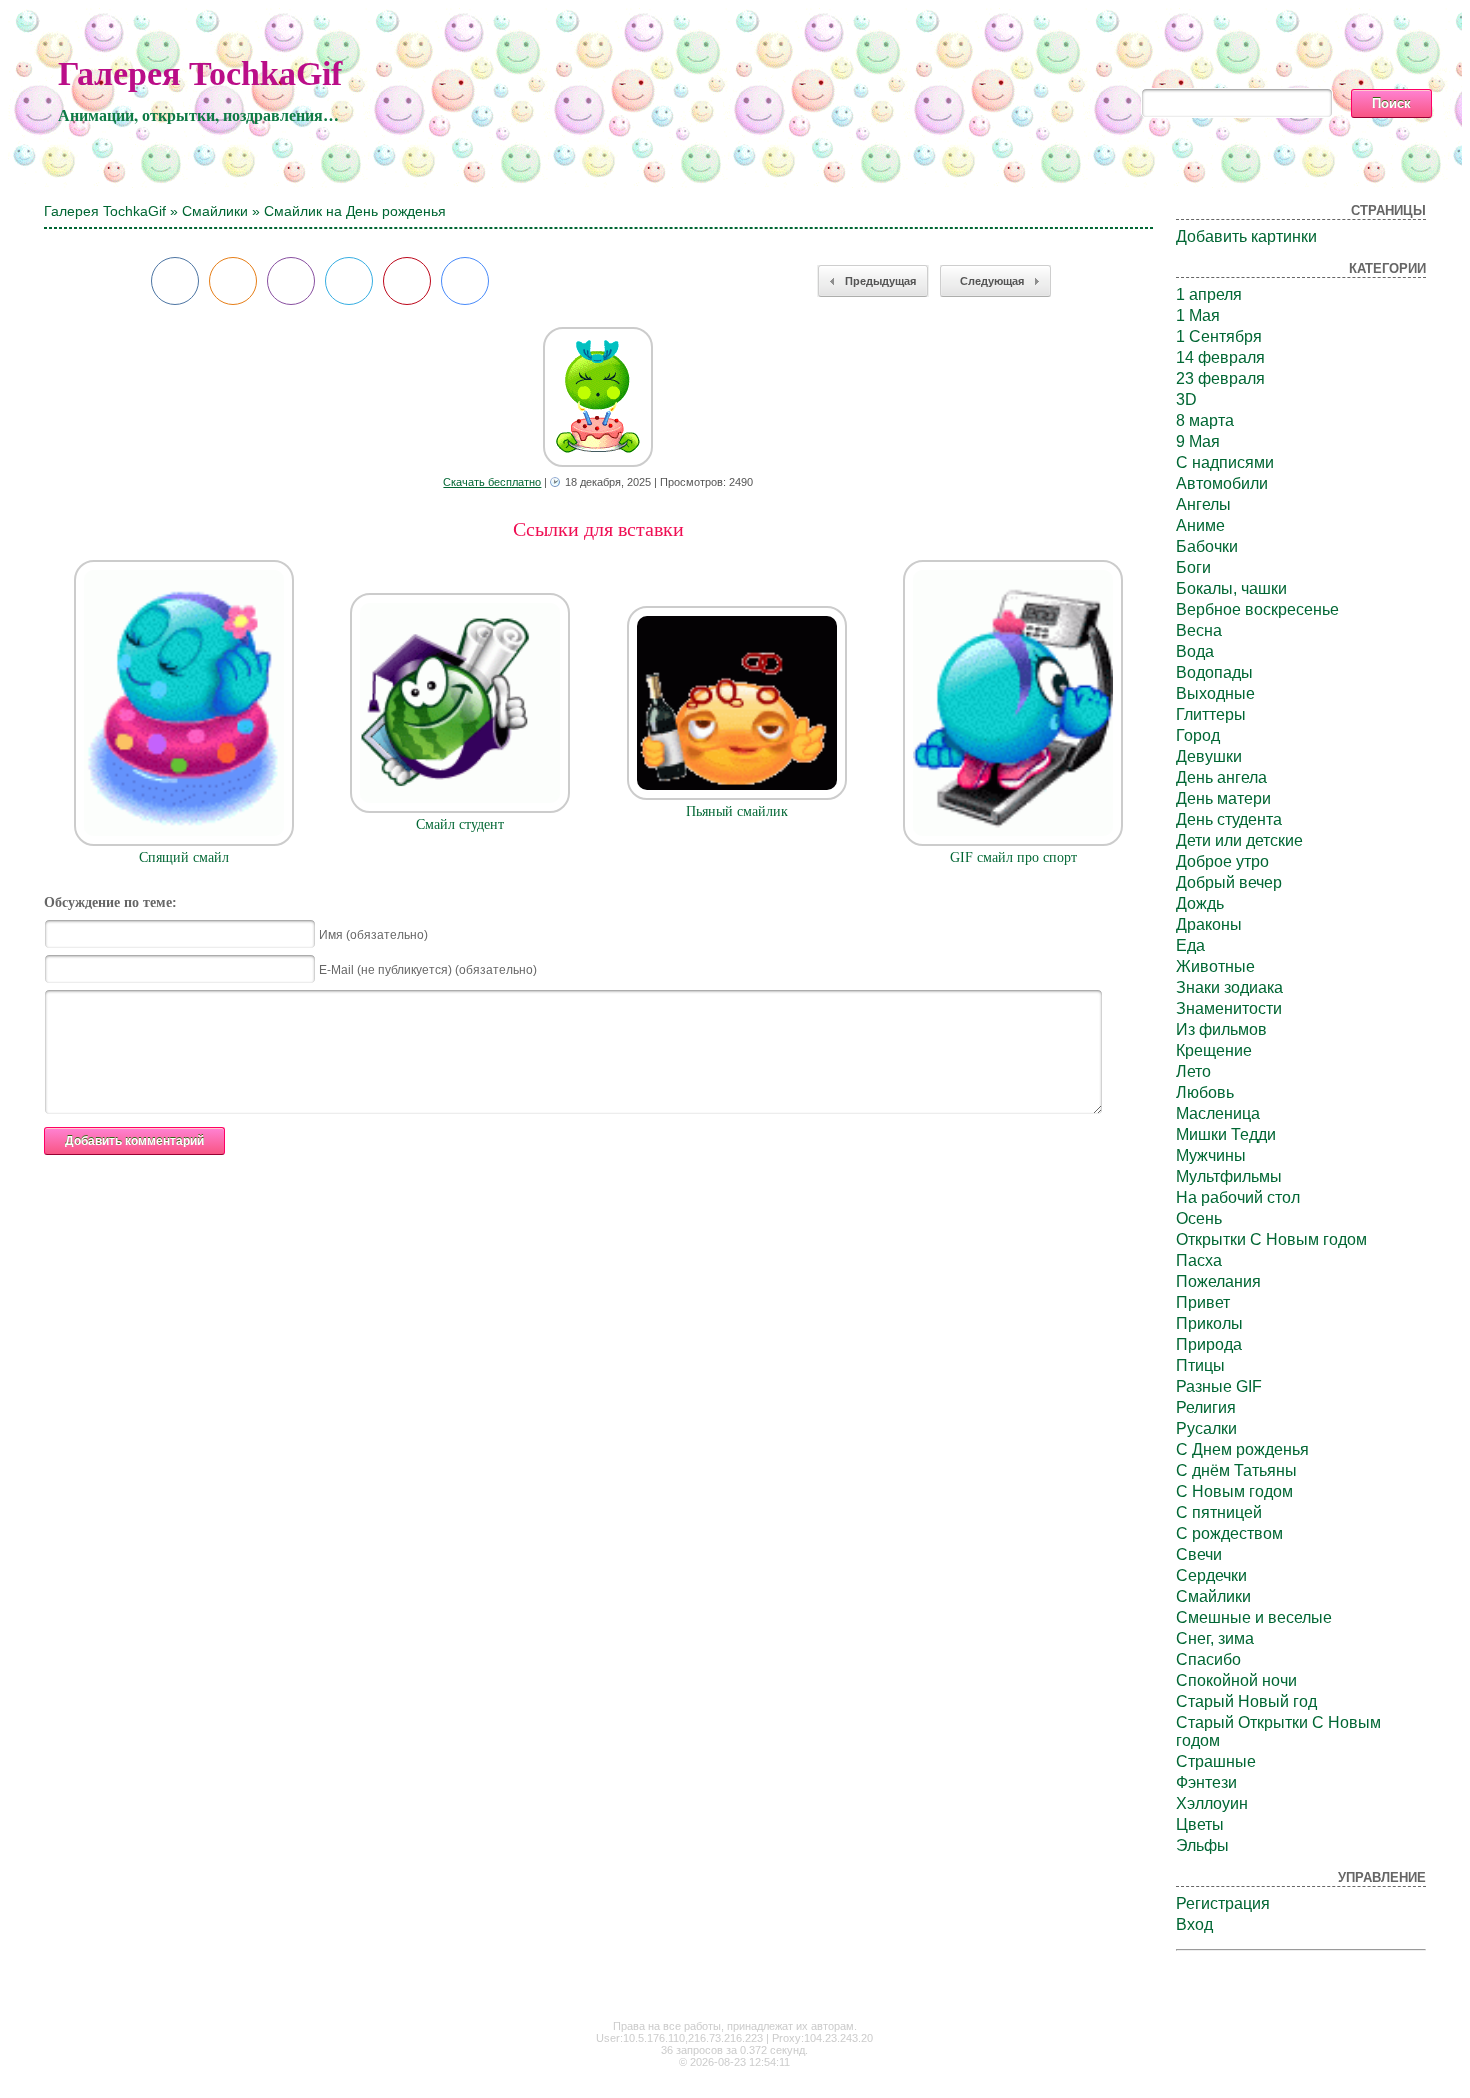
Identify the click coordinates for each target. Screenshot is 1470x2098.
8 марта (1205, 420)
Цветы (1200, 1824)
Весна (1199, 630)
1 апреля (1209, 294)
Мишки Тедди (1226, 1134)
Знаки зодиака (1229, 987)
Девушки (1209, 756)
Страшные (1216, 1761)
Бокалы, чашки (1231, 588)
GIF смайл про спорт (1013, 857)
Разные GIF (1219, 1386)
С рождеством (1229, 1533)
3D (1186, 399)
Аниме (1200, 525)
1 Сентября (1219, 336)
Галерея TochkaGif (200, 73)
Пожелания (1218, 1281)
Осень (1199, 1218)
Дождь (1200, 903)
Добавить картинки (1246, 236)
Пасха (1199, 1260)
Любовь (1205, 1092)
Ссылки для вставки (598, 529)
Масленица (1218, 1113)
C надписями (1225, 462)
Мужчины (1211, 1155)
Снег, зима (1215, 1638)
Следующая (992, 281)
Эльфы (1202, 1845)
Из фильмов (1221, 1029)
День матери (1223, 798)
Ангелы (1203, 504)
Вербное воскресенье (1257, 609)
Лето (1193, 1071)
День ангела (1221, 777)
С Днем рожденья (1242, 1449)
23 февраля (1220, 378)
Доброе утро (1222, 861)
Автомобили (1222, 483)
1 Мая (1198, 315)
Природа (1209, 1344)
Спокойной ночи (1236, 1680)
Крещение (1214, 1050)
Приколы (1209, 1323)
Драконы (1209, 924)
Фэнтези (1206, 1782)
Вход (1194, 1924)
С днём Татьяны (1236, 1470)
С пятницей (1219, 1512)
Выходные (1215, 693)
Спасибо (1208, 1659)
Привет (1203, 1302)
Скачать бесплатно (492, 482)
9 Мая (1198, 441)
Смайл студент (460, 824)
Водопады (1214, 672)
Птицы (1200, 1365)
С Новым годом (1234, 1491)
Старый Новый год (1246, 1701)
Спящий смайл (184, 857)
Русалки (1206, 1428)
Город (1198, 735)
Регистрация (1223, 1903)
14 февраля (1220, 357)
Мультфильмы (1229, 1176)
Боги (1193, 567)
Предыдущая (880, 281)
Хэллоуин (1212, 1803)
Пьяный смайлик (737, 811)
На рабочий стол (1238, 1197)
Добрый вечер (1229, 882)
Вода (1195, 651)
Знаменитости (1229, 1008)
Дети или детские (1239, 840)
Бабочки (1207, 546)
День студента (1229, 819)
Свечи (1199, 1554)
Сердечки (1211, 1575)
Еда (1190, 945)
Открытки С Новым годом (1271, 1239)
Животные (1215, 966)
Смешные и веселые (1254, 1617)
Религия (1206, 1407)
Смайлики (215, 211)
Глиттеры (1211, 714)
